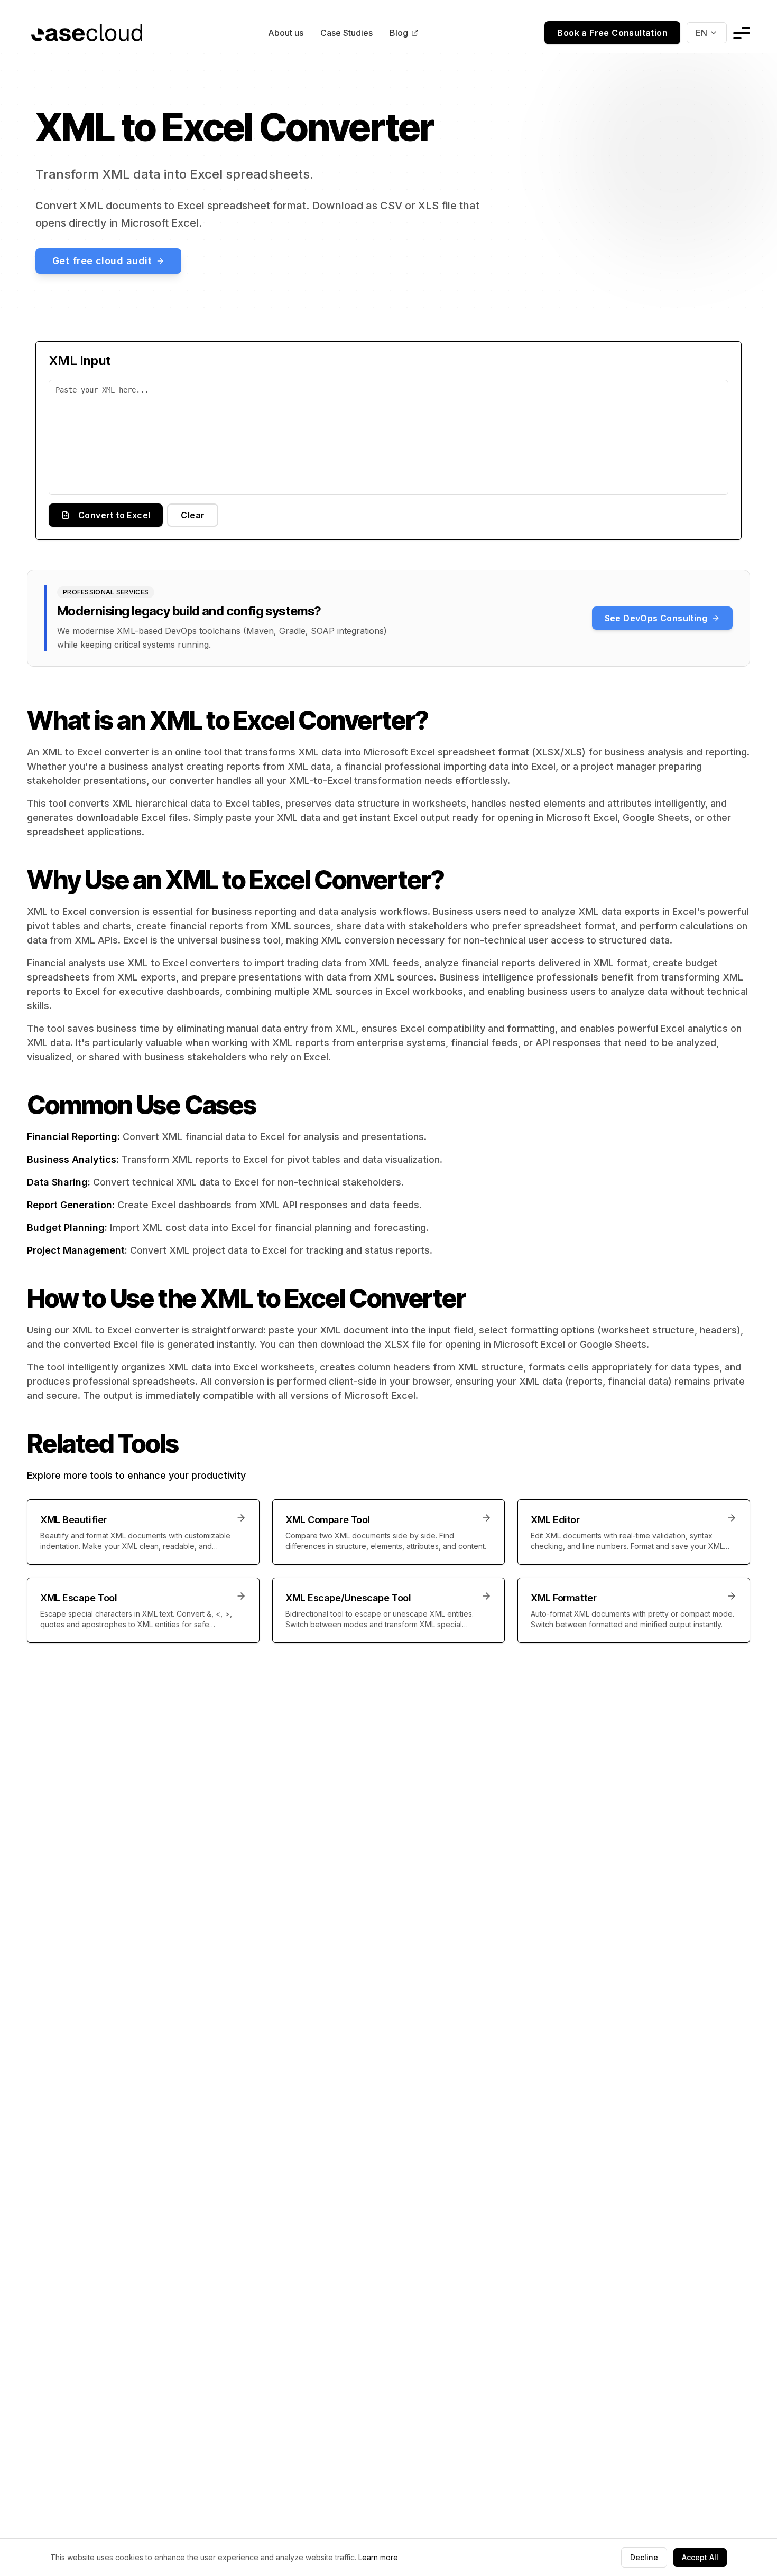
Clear (193, 515)
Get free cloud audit (102, 261)
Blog (399, 33)
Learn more (378, 2557)
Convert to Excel (114, 515)
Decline (644, 2557)
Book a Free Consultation (612, 33)
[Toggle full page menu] (742, 33)
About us (286, 33)
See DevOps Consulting (656, 618)
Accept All (700, 2557)
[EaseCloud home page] (87, 33)
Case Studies (346, 33)
